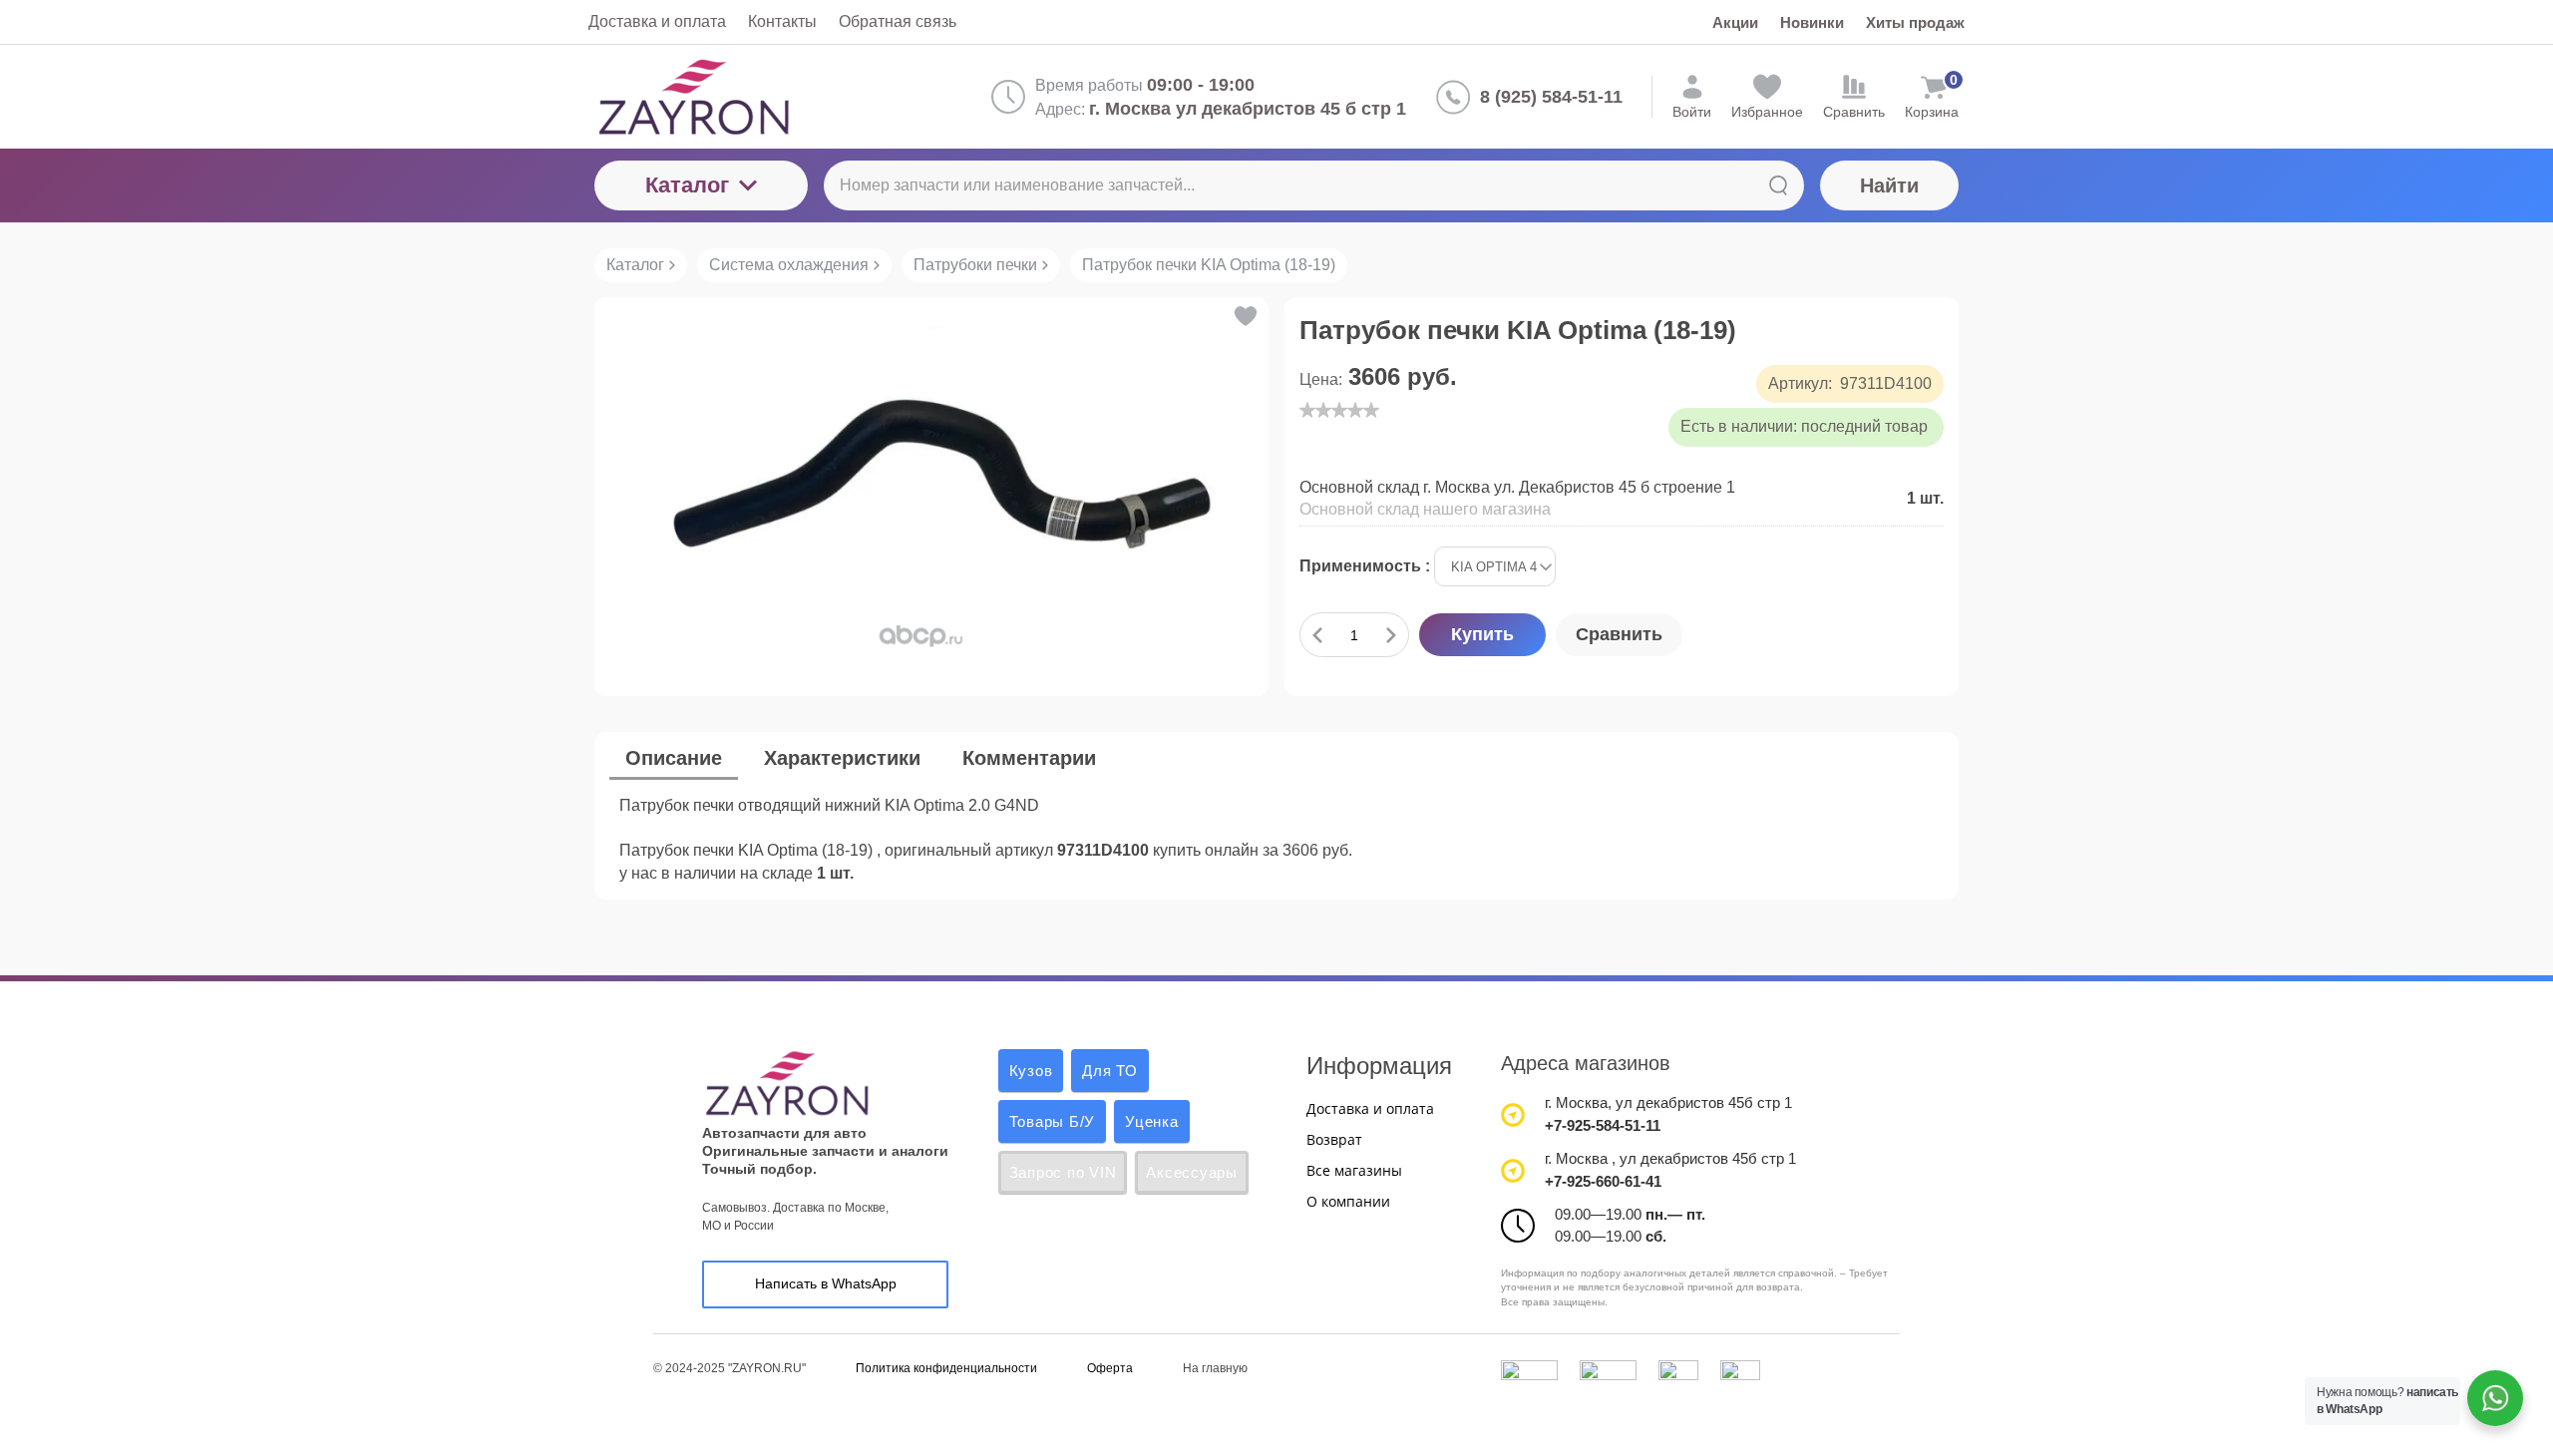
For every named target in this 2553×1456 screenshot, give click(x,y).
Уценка (1152, 1121)
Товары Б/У (1053, 1121)
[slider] (1339, 410)
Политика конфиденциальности (946, 1368)
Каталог (687, 185)
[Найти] (1778, 185)
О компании (1348, 1201)
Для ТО (1110, 1071)
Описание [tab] (674, 758)
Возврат (1334, 1139)
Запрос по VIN (1063, 1172)
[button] (1244, 316)
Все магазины (1354, 1170)
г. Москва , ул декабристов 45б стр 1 (1670, 1158)
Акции (1735, 22)
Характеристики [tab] (842, 758)
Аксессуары (1192, 1172)
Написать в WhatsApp (826, 1283)
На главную (1215, 1368)
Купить (1482, 634)
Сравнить (1619, 634)
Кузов (1031, 1071)
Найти (1889, 185)
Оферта (1110, 1368)
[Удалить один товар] (1317, 635)
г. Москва (1576, 1102)
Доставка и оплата (1370, 1108)
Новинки (1812, 22)
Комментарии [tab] (1029, 758)
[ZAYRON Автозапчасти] (759, 97)
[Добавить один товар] (1391, 635)
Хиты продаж (1915, 22)
